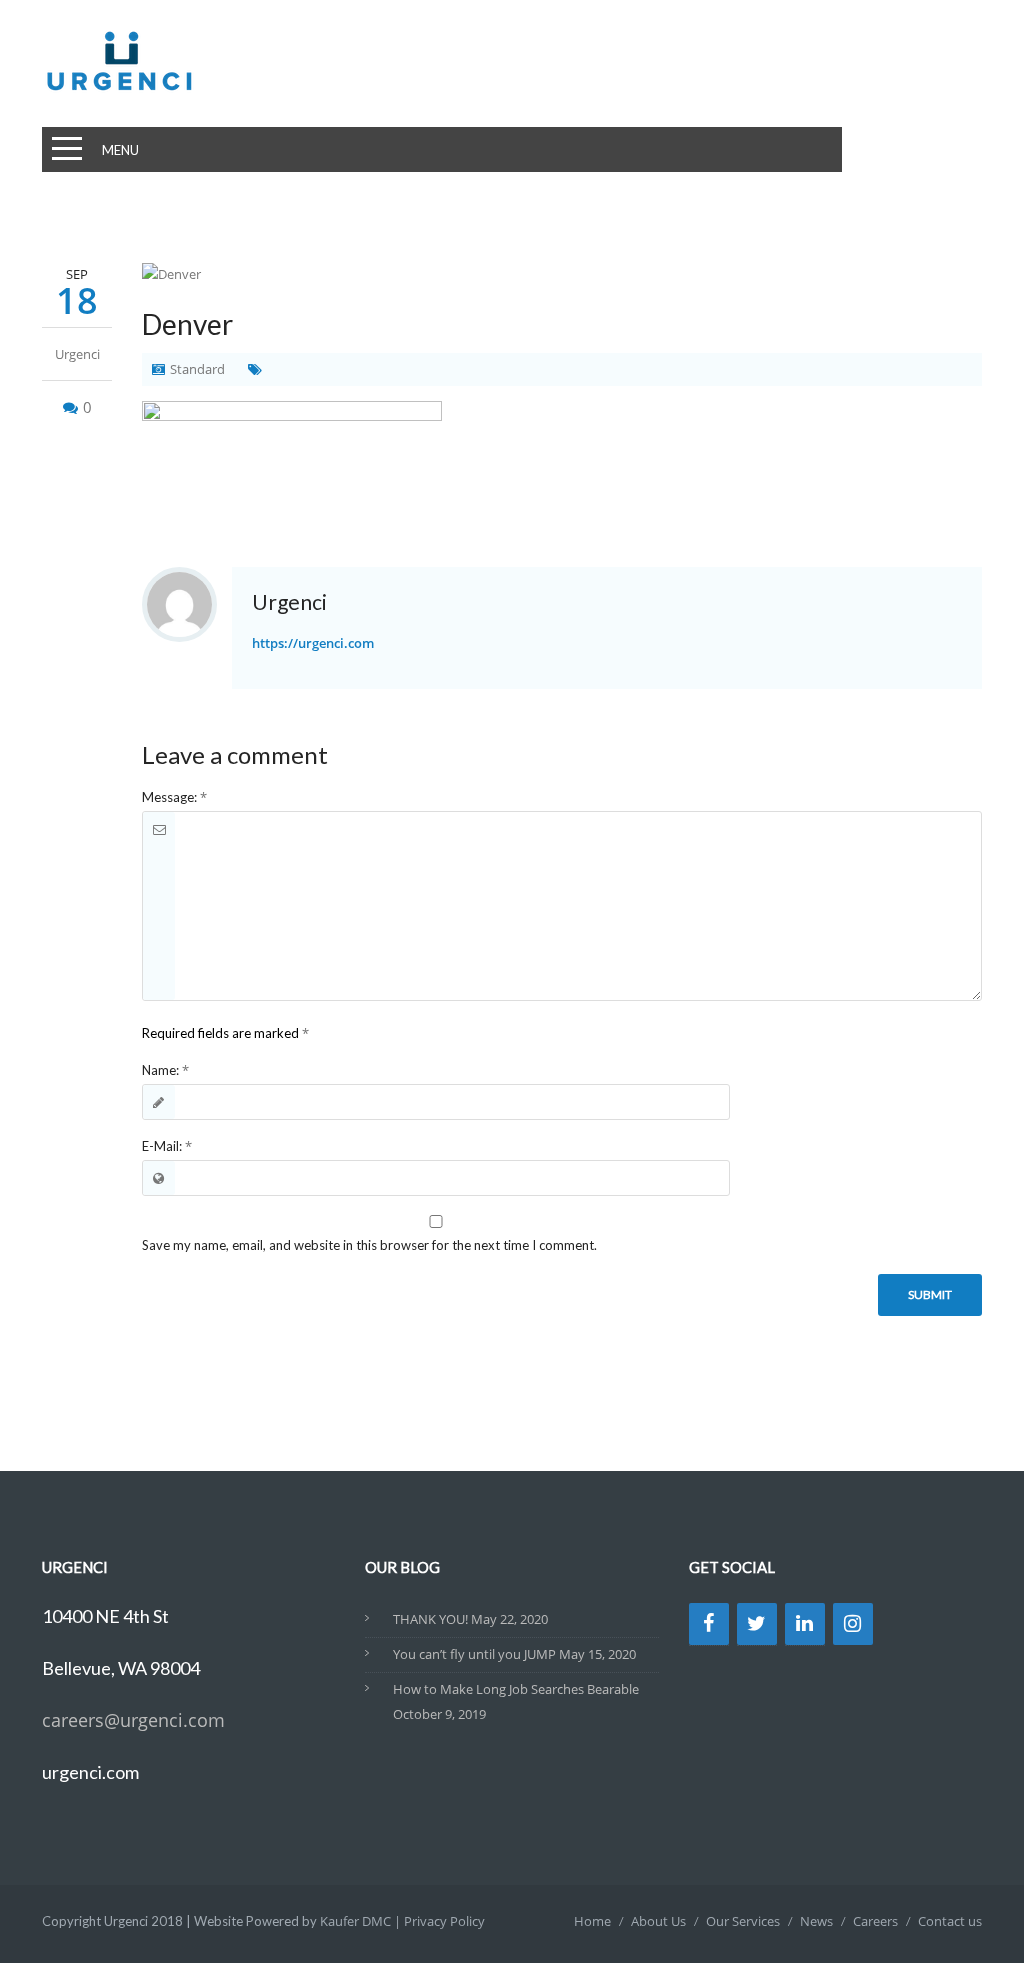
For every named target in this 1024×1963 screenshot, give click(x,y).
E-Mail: (167, 1146)
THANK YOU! (430, 1619)
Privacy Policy (444, 1921)
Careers (875, 1921)
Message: (174, 797)
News (816, 1921)
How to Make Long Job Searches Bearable (516, 1689)
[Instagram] (853, 1624)
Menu (120, 150)
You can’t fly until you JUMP (474, 1654)
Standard (197, 369)
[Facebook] (709, 1624)
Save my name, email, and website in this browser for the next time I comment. (369, 1245)
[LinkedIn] (805, 1624)
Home (592, 1921)
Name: (165, 1070)
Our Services (743, 1921)
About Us (658, 1921)
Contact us (950, 1921)
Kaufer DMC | (362, 1921)
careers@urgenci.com (133, 1720)
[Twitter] (757, 1624)
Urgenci (77, 354)
